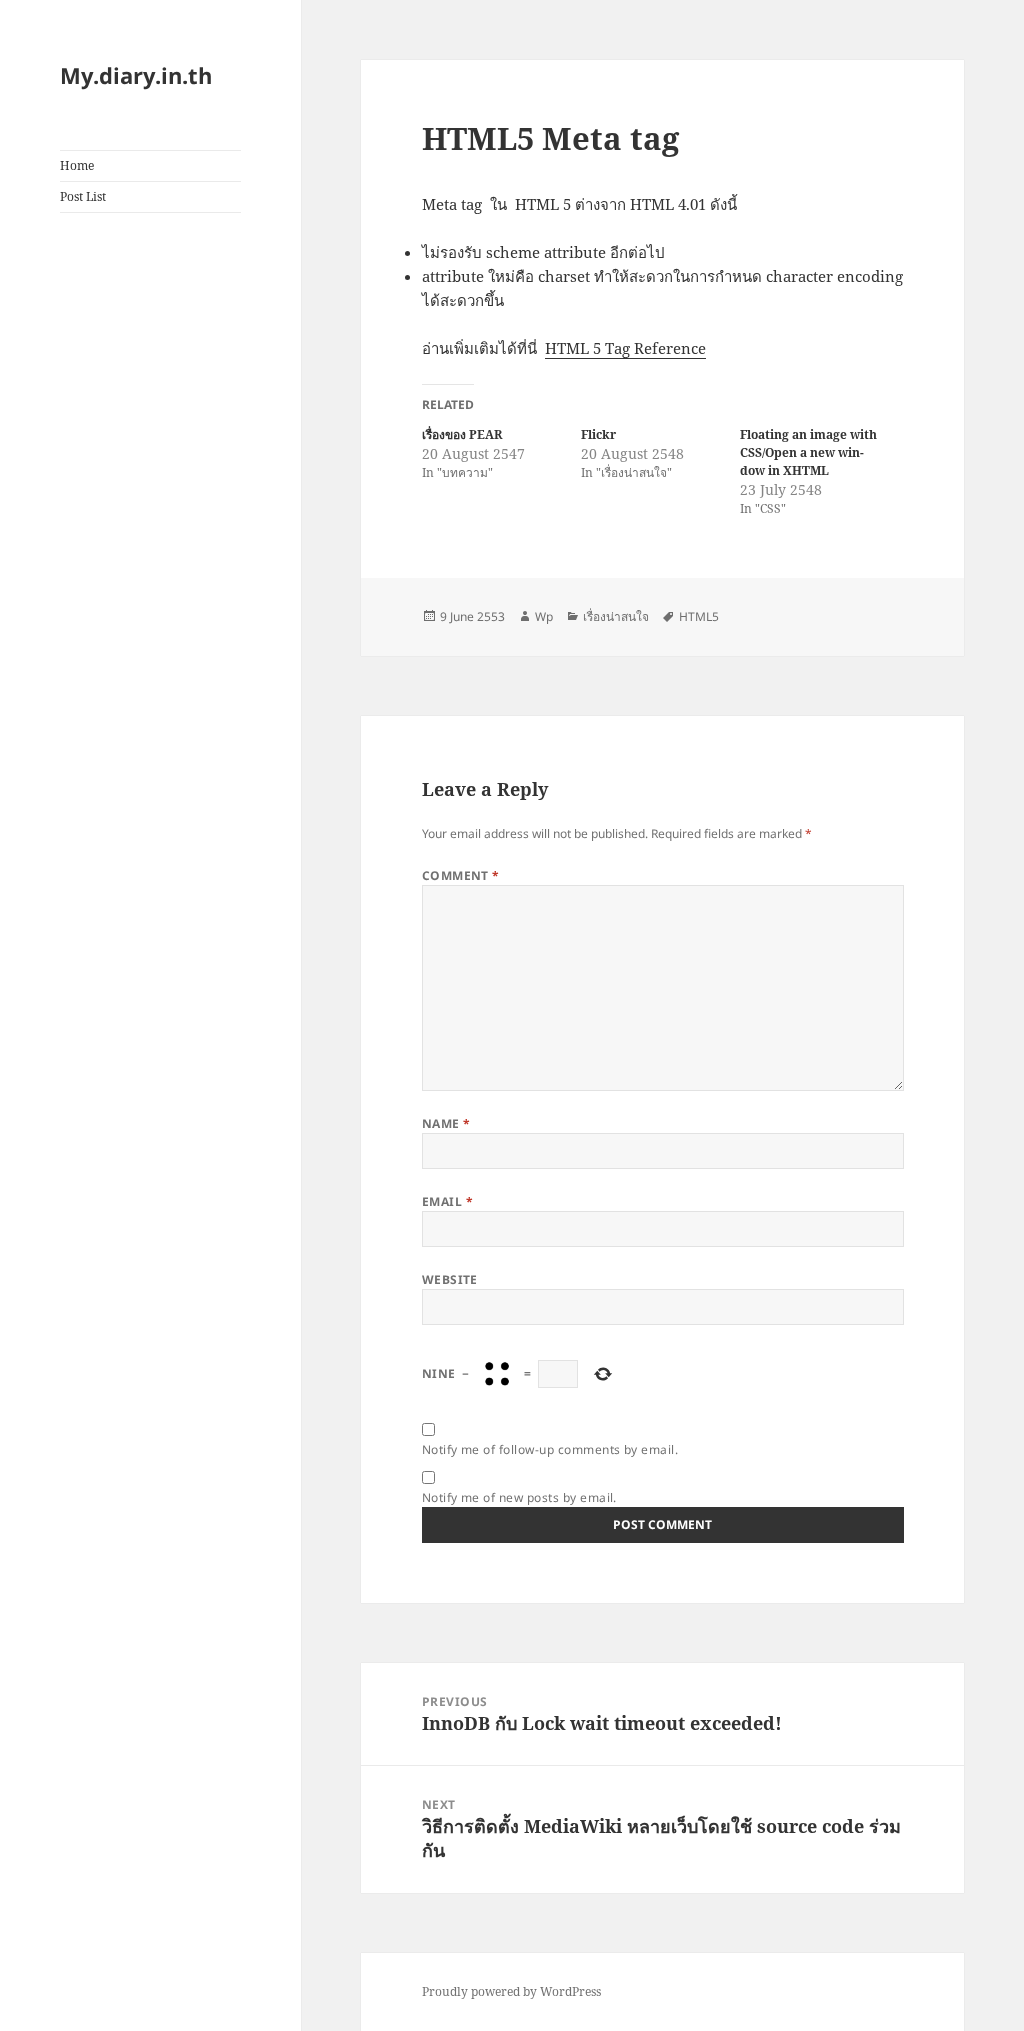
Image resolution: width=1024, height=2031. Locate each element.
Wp (544, 616)
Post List (83, 196)
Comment (461, 875)
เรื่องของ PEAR (462, 434)
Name (446, 1123)
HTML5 (699, 616)
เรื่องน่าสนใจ (616, 616)
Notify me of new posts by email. (519, 1497)
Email (447, 1201)
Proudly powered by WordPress (511, 1991)
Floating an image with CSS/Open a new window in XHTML (808, 452)
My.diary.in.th (136, 75)
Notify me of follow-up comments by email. (550, 1449)
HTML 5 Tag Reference (625, 348)
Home (77, 165)
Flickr (598, 434)
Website (450, 1279)
